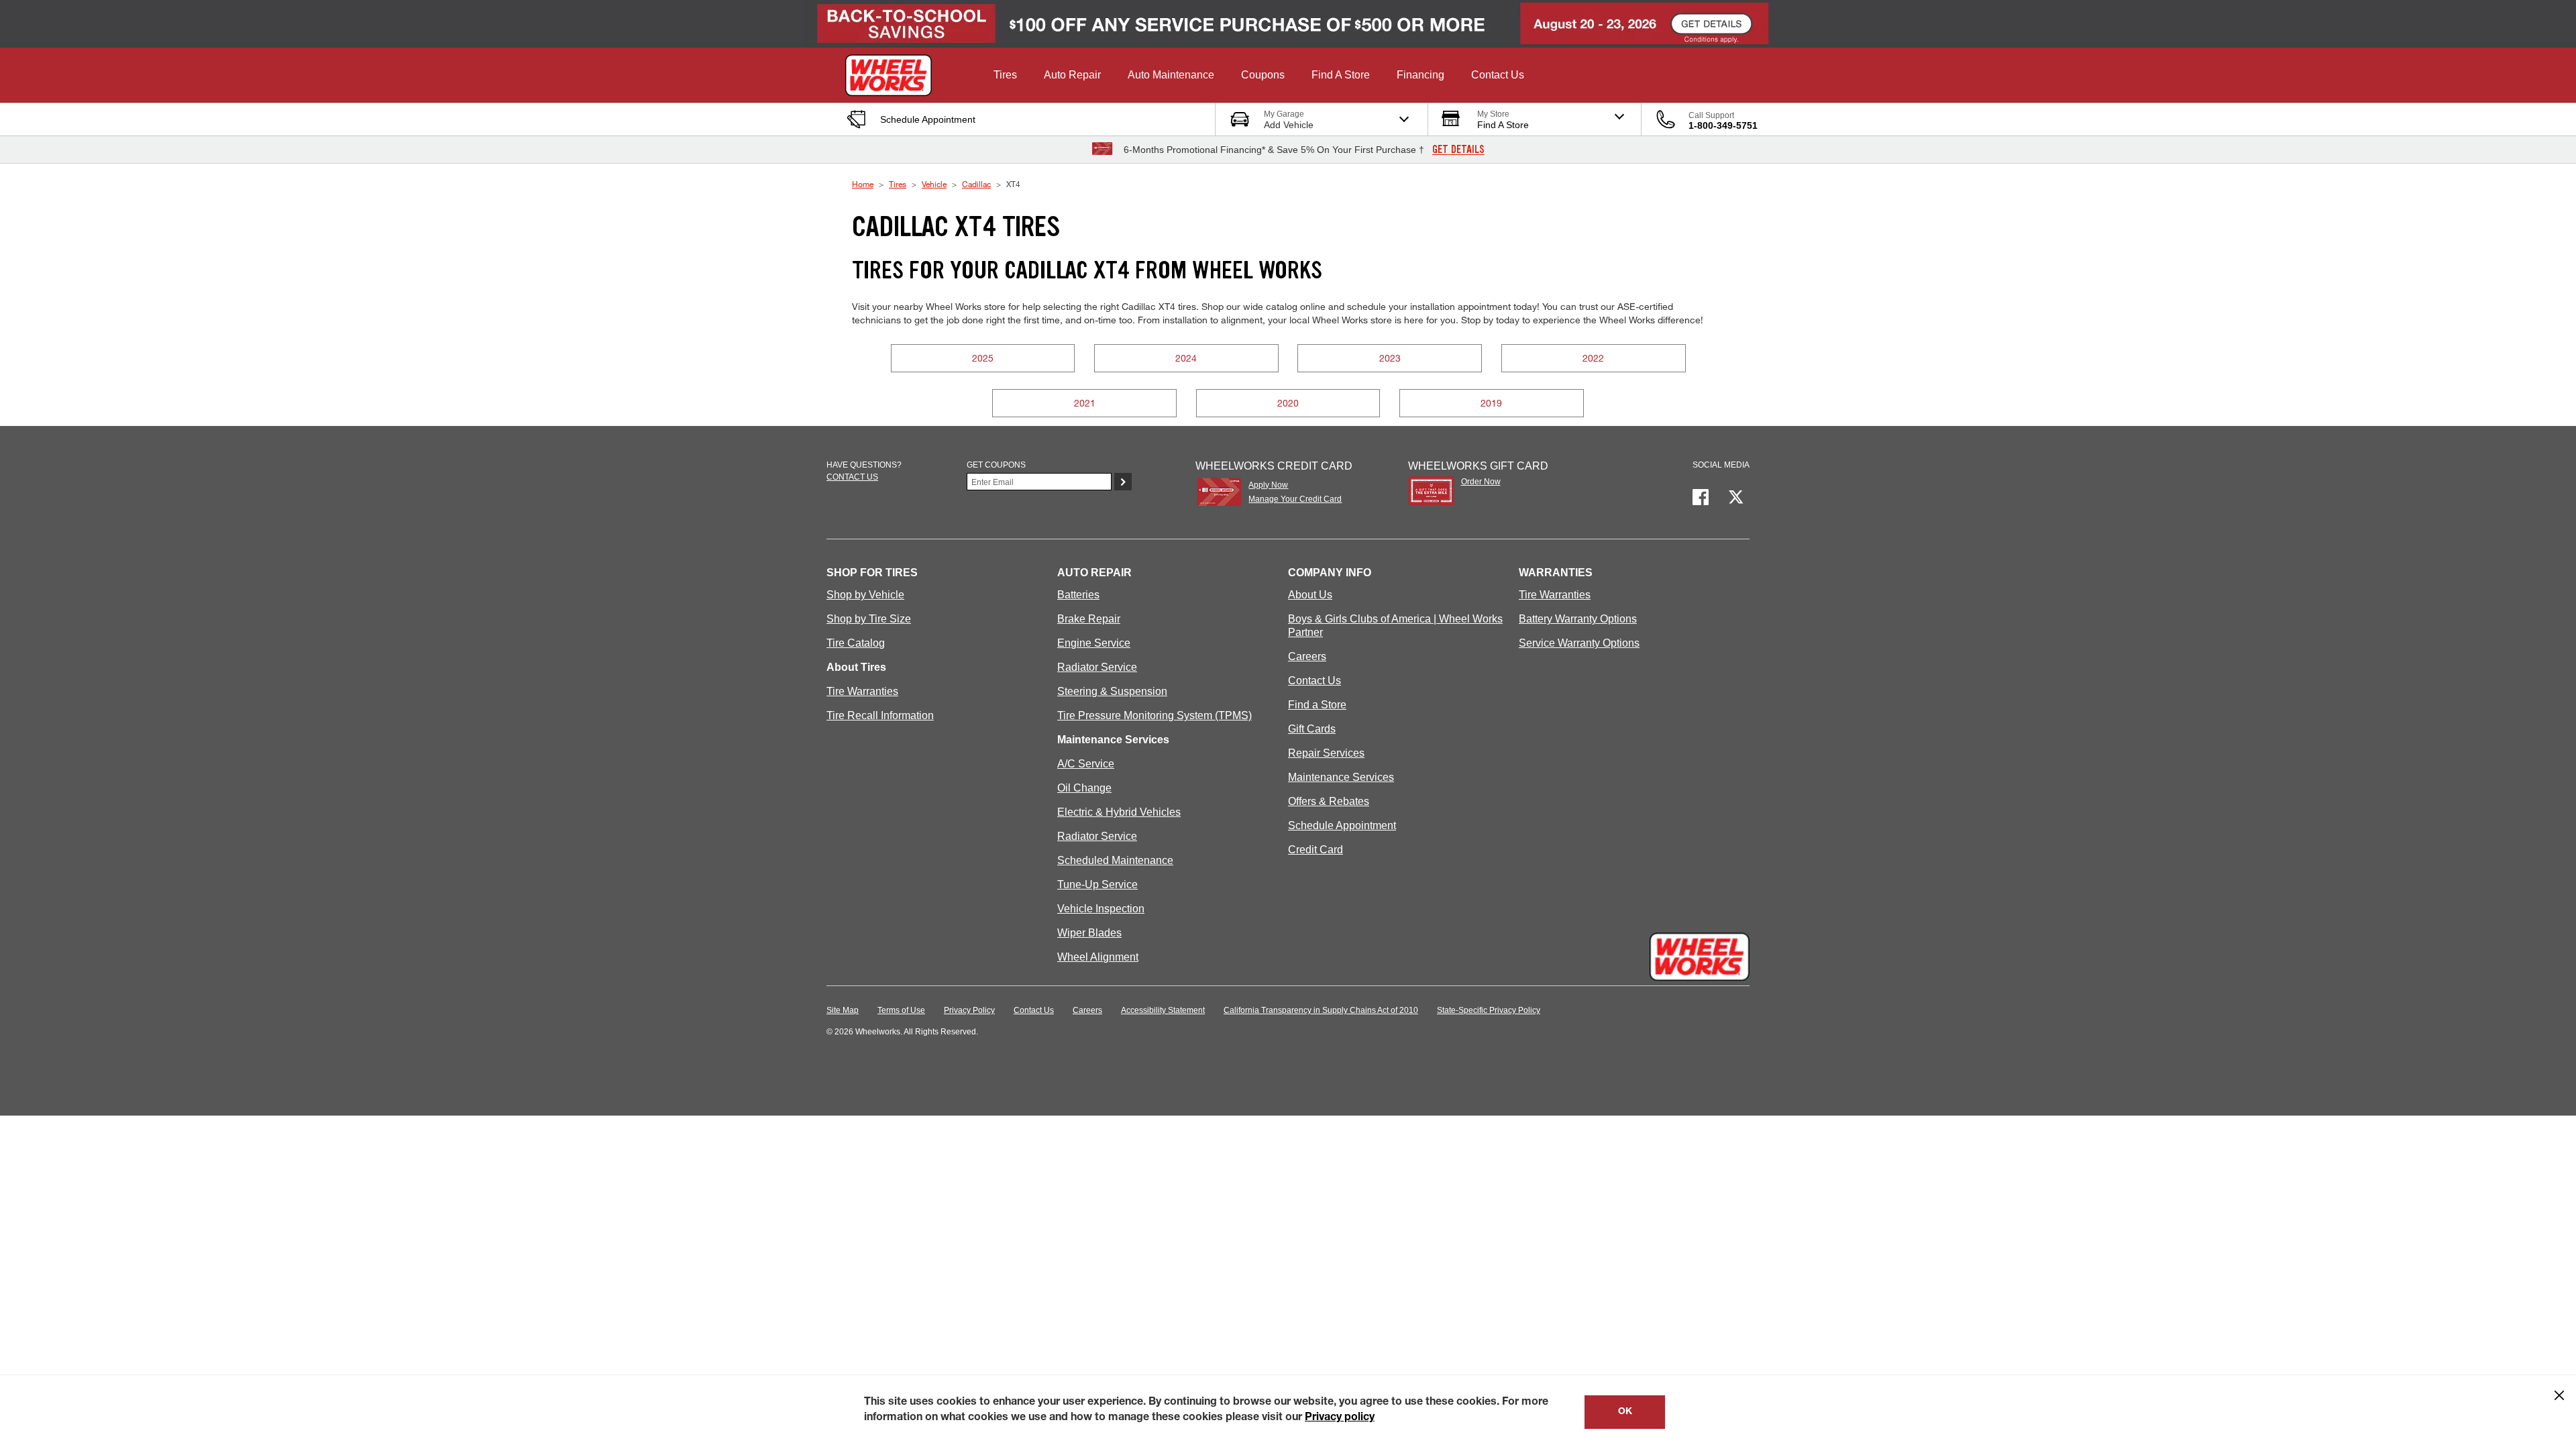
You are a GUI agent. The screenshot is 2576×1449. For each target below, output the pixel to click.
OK (1625, 1412)
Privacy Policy (969, 1010)
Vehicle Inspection (1101, 909)
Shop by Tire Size (869, 619)
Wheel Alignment (1098, 957)
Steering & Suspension (1112, 691)
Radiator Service (1097, 667)
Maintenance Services (1341, 777)
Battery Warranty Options (1578, 619)
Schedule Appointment (1342, 825)
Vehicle (934, 184)
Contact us (852, 477)
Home (863, 184)
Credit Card (1316, 850)
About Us (1310, 595)
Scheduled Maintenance (1115, 860)
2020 (1288, 403)
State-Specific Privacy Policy (1489, 1010)
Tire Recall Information (880, 715)
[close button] (2559, 1395)
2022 (1593, 358)
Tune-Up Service (1097, 884)
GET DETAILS (1458, 150)
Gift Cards (1312, 729)
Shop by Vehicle (865, 595)
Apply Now (1268, 485)
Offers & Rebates (1329, 801)
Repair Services (1326, 753)
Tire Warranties (862, 691)
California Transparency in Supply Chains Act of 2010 (1321, 1010)
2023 (1390, 358)
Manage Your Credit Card (1295, 499)
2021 (1085, 403)
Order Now (1481, 482)
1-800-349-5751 (1723, 125)
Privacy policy (1340, 1418)
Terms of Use (901, 1010)
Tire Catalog (856, 643)
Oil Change (1084, 788)
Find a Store (1317, 705)
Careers (1307, 656)
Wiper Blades (1089, 933)
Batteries (1078, 595)
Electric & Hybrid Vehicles (1119, 812)
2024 (1186, 358)
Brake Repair (1089, 619)
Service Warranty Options (1579, 643)
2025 (983, 358)
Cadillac (976, 184)
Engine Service (1094, 643)
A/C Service (1086, 764)
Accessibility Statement (1163, 1010)
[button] (1005, 75)
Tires (898, 184)
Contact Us (1314, 681)
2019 (1491, 403)
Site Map (843, 1010)
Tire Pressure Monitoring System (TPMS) (1155, 715)
